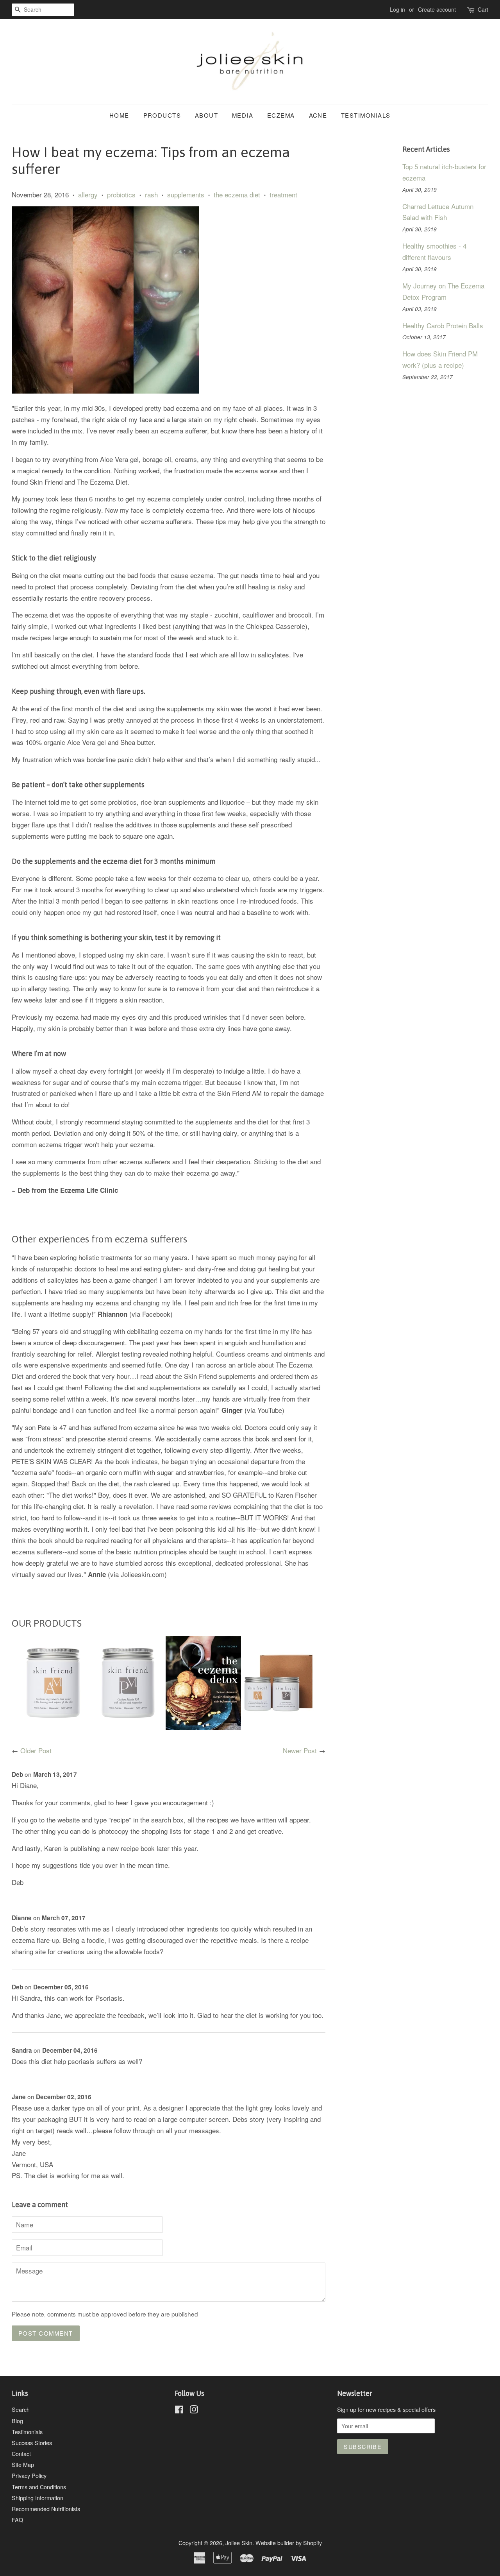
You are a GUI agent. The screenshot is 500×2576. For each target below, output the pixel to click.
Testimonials (27, 2432)
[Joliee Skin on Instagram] (194, 2410)
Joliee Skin (239, 2543)
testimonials (366, 115)
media (243, 115)
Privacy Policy (29, 2475)
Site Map (23, 2464)
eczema (281, 115)
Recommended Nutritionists (46, 2509)
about (207, 115)
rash (151, 194)
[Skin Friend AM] (53, 1727)
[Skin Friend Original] (279, 1727)
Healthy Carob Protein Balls (443, 325)
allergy (88, 194)
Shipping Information (37, 2498)
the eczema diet (237, 194)
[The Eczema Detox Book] (203, 1727)
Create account (437, 9)
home (119, 115)
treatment (283, 194)
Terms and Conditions (39, 2487)
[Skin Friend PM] (128, 1727)
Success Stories (32, 2443)
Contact (21, 2453)
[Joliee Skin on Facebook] (179, 2410)
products (162, 115)
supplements (186, 194)
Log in (397, 9)
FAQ (17, 2520)
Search (21, 2409)
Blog (17, 2421)
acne (318, 115)
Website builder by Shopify (289, 2543)
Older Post (36, 1750)
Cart (483, 9)
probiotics (121, 194)
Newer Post (300, 1750)
